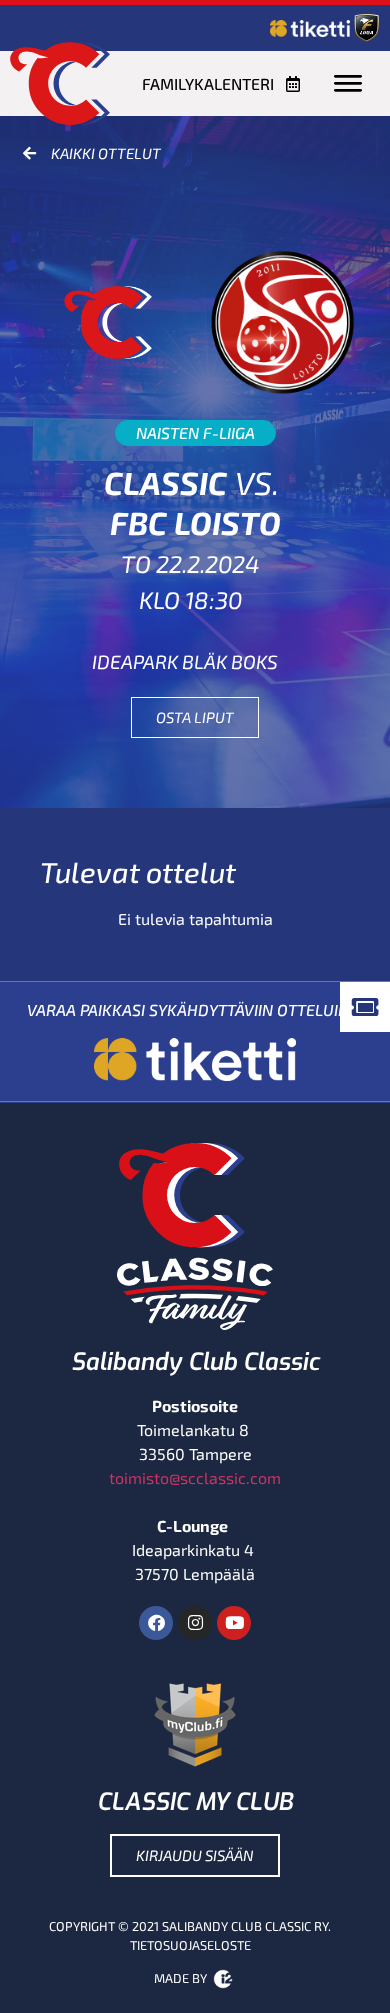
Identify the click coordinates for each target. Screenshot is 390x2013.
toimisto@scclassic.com (195, 1477)
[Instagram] (195, 1623)
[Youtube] (234, 1623)
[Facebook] (156, 1623)
